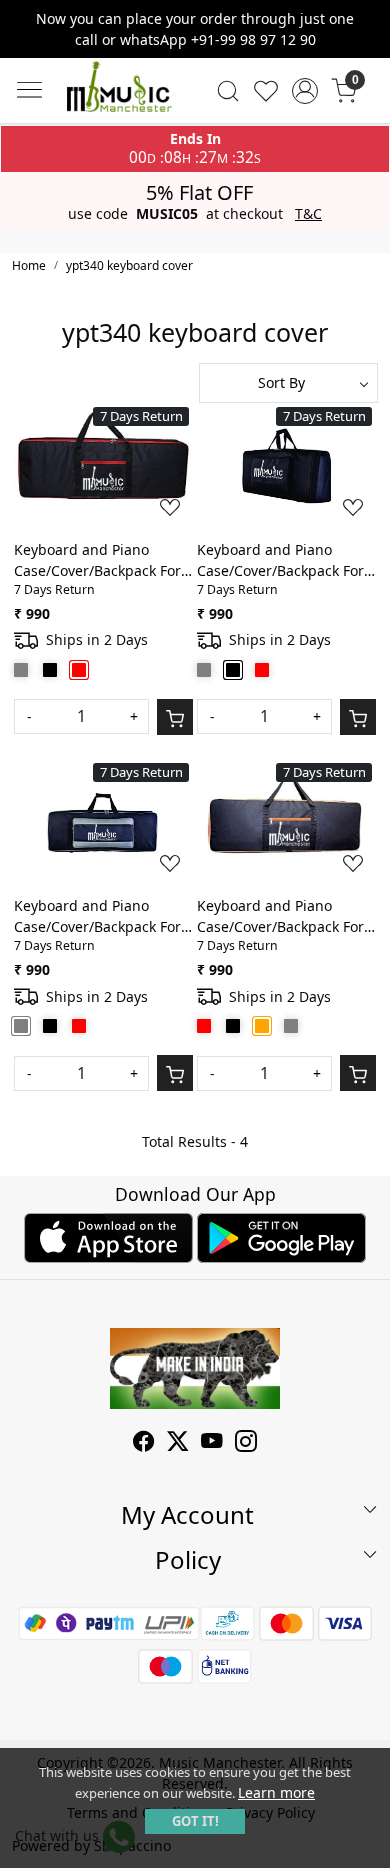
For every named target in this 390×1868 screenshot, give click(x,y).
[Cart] (175, 717)
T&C (308, 214)
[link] (227, 91)
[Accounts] (305, 91)
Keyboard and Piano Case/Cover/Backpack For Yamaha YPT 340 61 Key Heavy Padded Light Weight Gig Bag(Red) (97, 560)
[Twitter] (178, 1443)
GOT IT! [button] (195, 1821)
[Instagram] (246, 1443)
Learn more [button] (276, 1792)
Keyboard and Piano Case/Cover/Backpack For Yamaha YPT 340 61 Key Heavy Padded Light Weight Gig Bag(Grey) (97, 916)
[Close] (367, 23)
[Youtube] (212, 1443)
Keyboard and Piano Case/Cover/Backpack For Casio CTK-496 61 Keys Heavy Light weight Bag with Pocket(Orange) (280, 916)
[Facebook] (144, 1443)
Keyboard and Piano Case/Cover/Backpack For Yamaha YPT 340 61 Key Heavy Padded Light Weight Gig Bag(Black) (280, 560)
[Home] (119, 90)
